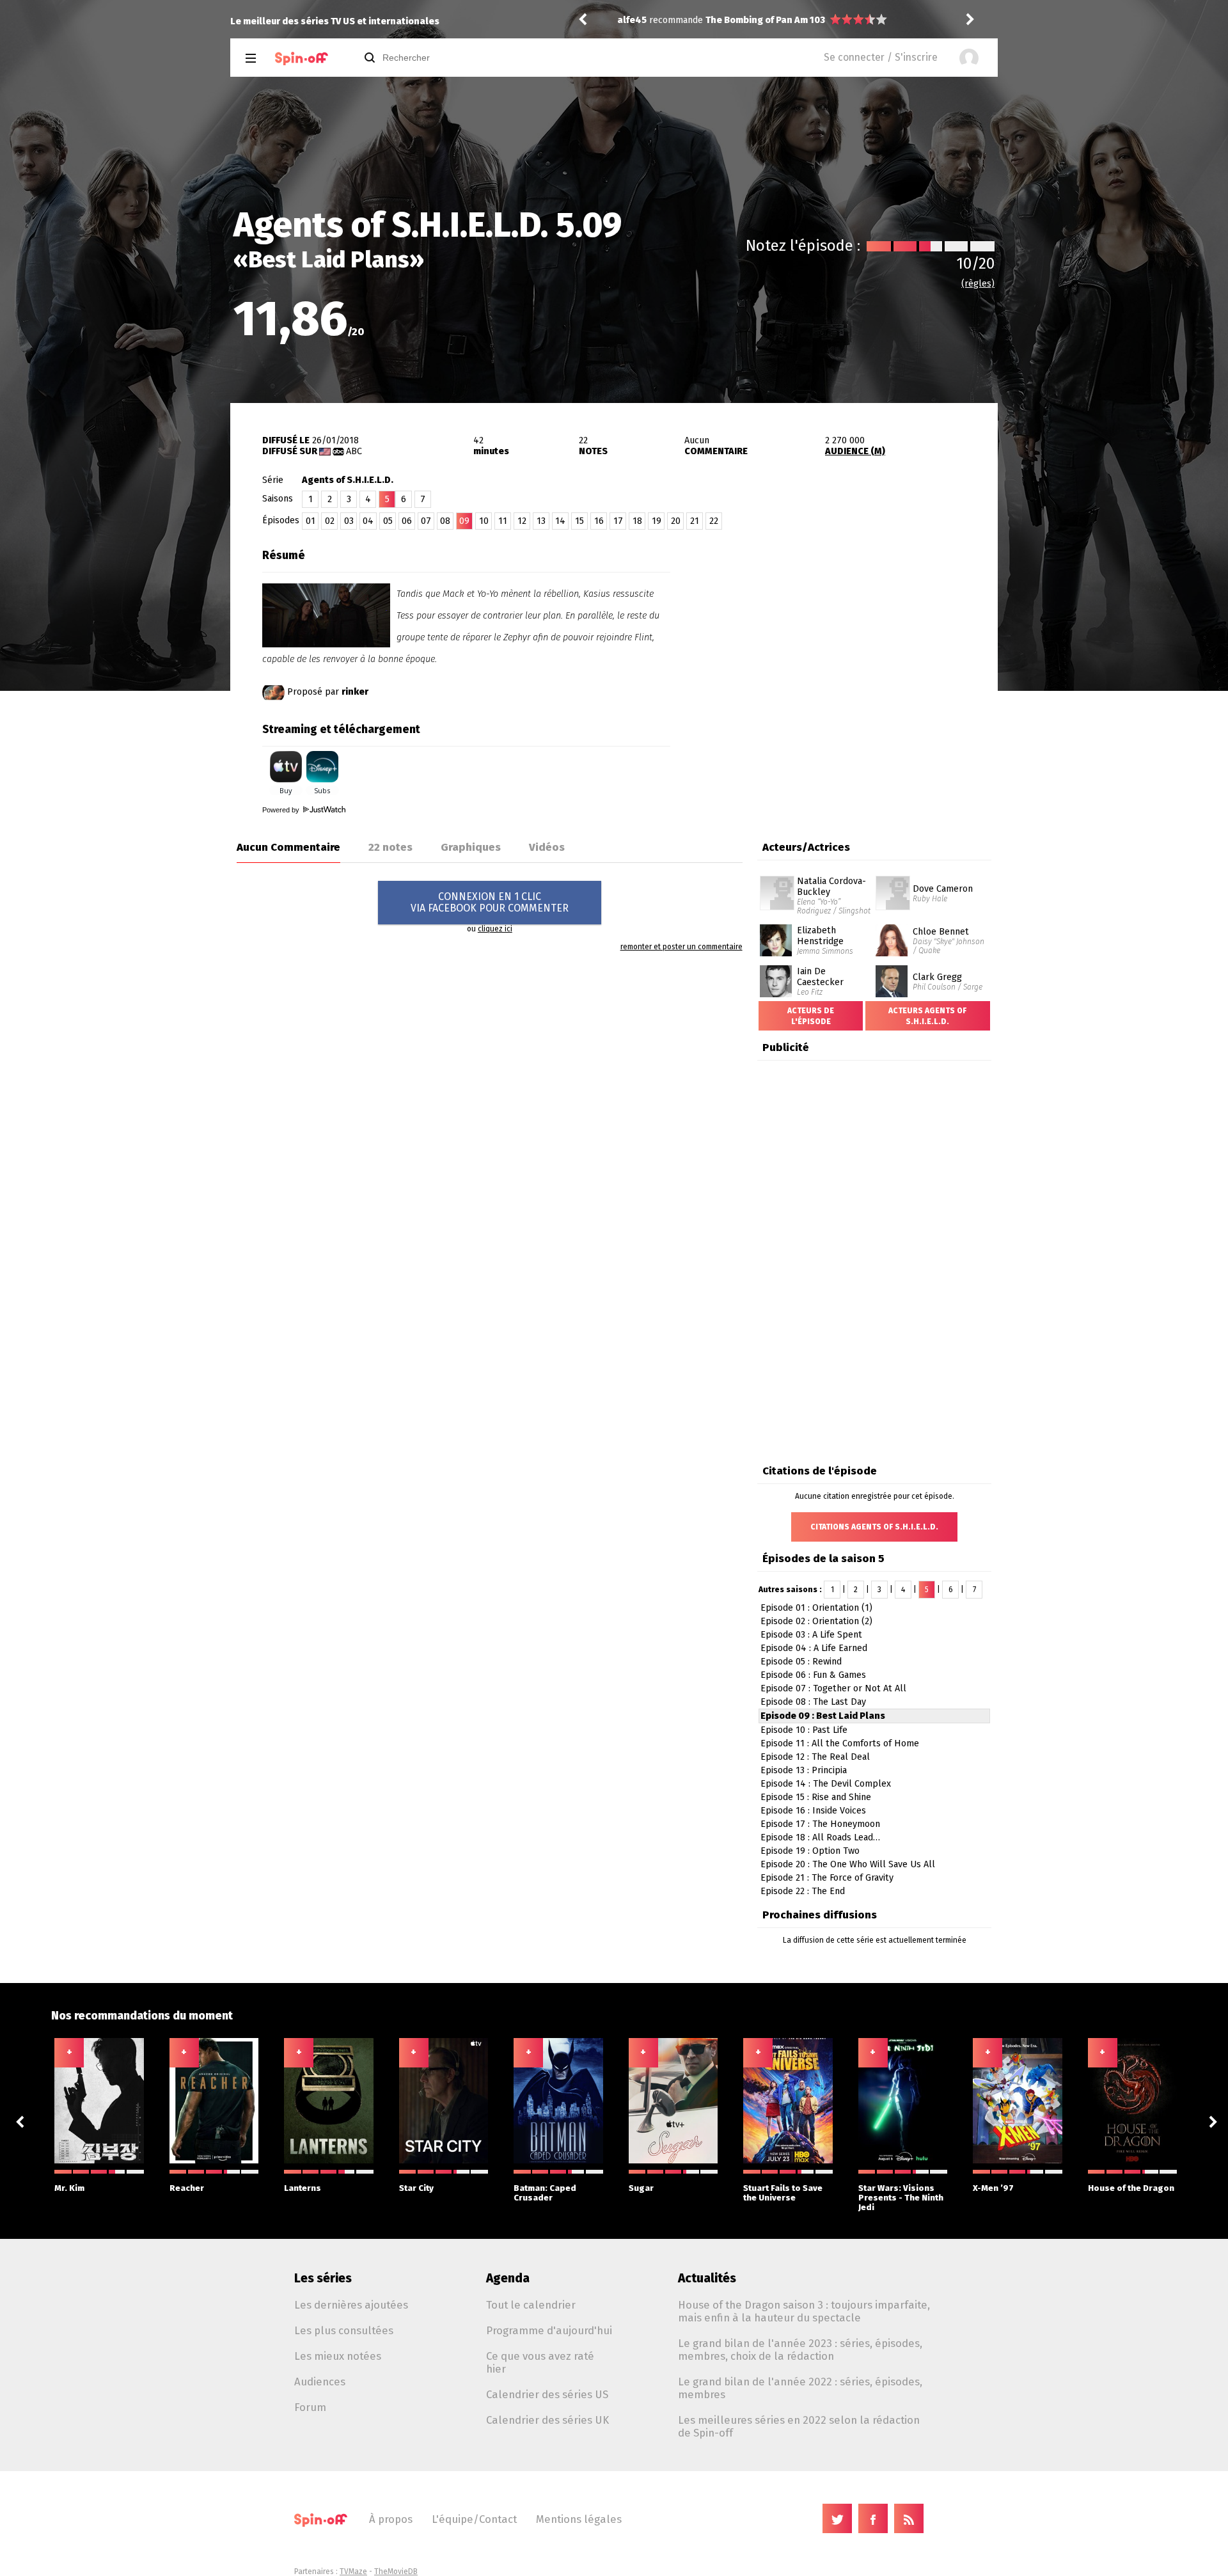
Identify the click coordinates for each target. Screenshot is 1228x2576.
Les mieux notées (338, 2356)
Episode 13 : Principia (804, 1770)
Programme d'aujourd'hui (549, 2330)
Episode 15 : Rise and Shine (816, 1797)
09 (464, 521)
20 (676, 521)
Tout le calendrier (531, 2305)
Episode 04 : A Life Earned (814, 1648)
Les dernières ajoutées (351, 2305)
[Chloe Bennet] (892, 929)
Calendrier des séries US (547, 2394)
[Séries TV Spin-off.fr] (302, 59)
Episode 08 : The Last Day (813, 1702)
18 (637, 521)
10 (484, 521)
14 (560, 521)
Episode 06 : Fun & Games (813, 1675)
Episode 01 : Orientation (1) (816, 1608)
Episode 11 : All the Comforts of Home (840, 1743)
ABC (354, 451)
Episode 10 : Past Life (804, 1730)
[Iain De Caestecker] (776, 970)
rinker (355, 692)
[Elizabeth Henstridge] (776, 929)
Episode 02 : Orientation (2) (816, 1621)
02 (330, 521)
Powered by (282, 810)
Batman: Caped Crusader (545, 2193)
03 (349, 521)
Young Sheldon (739, 20)
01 (311, 521)
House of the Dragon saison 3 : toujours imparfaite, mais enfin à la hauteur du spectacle (804, 2311)
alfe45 (632, 20)
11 (503, 521)
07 (426, 521)
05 (388, 521)
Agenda (508, 2278)
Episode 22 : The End (803, 1891)
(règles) (978, 284)
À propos (391, 2519)
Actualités (707, 2278)
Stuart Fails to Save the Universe (783, 2193)
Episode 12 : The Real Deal (815, 1757)
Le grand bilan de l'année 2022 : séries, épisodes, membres (800, 2388)
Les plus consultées (344, 2330)
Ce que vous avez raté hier (540, 2362)
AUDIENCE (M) (855, 451)
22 (714, 521)
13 (541, 521)
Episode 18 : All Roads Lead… (820, 1837)
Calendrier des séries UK (547, 2420)
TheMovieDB (396, 2572)
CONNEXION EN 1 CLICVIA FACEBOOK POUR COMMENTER (490, 902)
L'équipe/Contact (474, 2519)
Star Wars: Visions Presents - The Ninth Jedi (901, 2198)
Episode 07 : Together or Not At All (833, 1688)
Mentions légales (579, 2519)
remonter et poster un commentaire (681, 947)
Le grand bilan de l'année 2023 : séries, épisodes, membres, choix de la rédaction (800, 2350)
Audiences (320, 2382)
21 (695, 521)
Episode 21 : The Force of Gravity (827, 1878)
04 (368, 521)
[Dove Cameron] (893, 880)
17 (618, 521)
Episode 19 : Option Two (810, 1851)
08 (445, 521)
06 (407, 521)
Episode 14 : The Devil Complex (826, 1784)
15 (579, 521)
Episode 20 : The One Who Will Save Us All (848, 1864)
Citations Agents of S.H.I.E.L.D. (874, 1527)
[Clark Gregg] (892, 970)
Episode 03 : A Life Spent (811, 1635)
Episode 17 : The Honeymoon (820, 1824)
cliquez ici (495, 929)
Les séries (323, 2278)
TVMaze (353, 2572)
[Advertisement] (848, 622)
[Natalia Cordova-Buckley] (777, 880)
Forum (310, 2407)
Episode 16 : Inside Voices (813, 1811)
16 (599, 521)
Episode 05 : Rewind (801, 1662)
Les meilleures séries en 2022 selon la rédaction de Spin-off (799, 2426)
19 (657, 521)
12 (522, 521)
